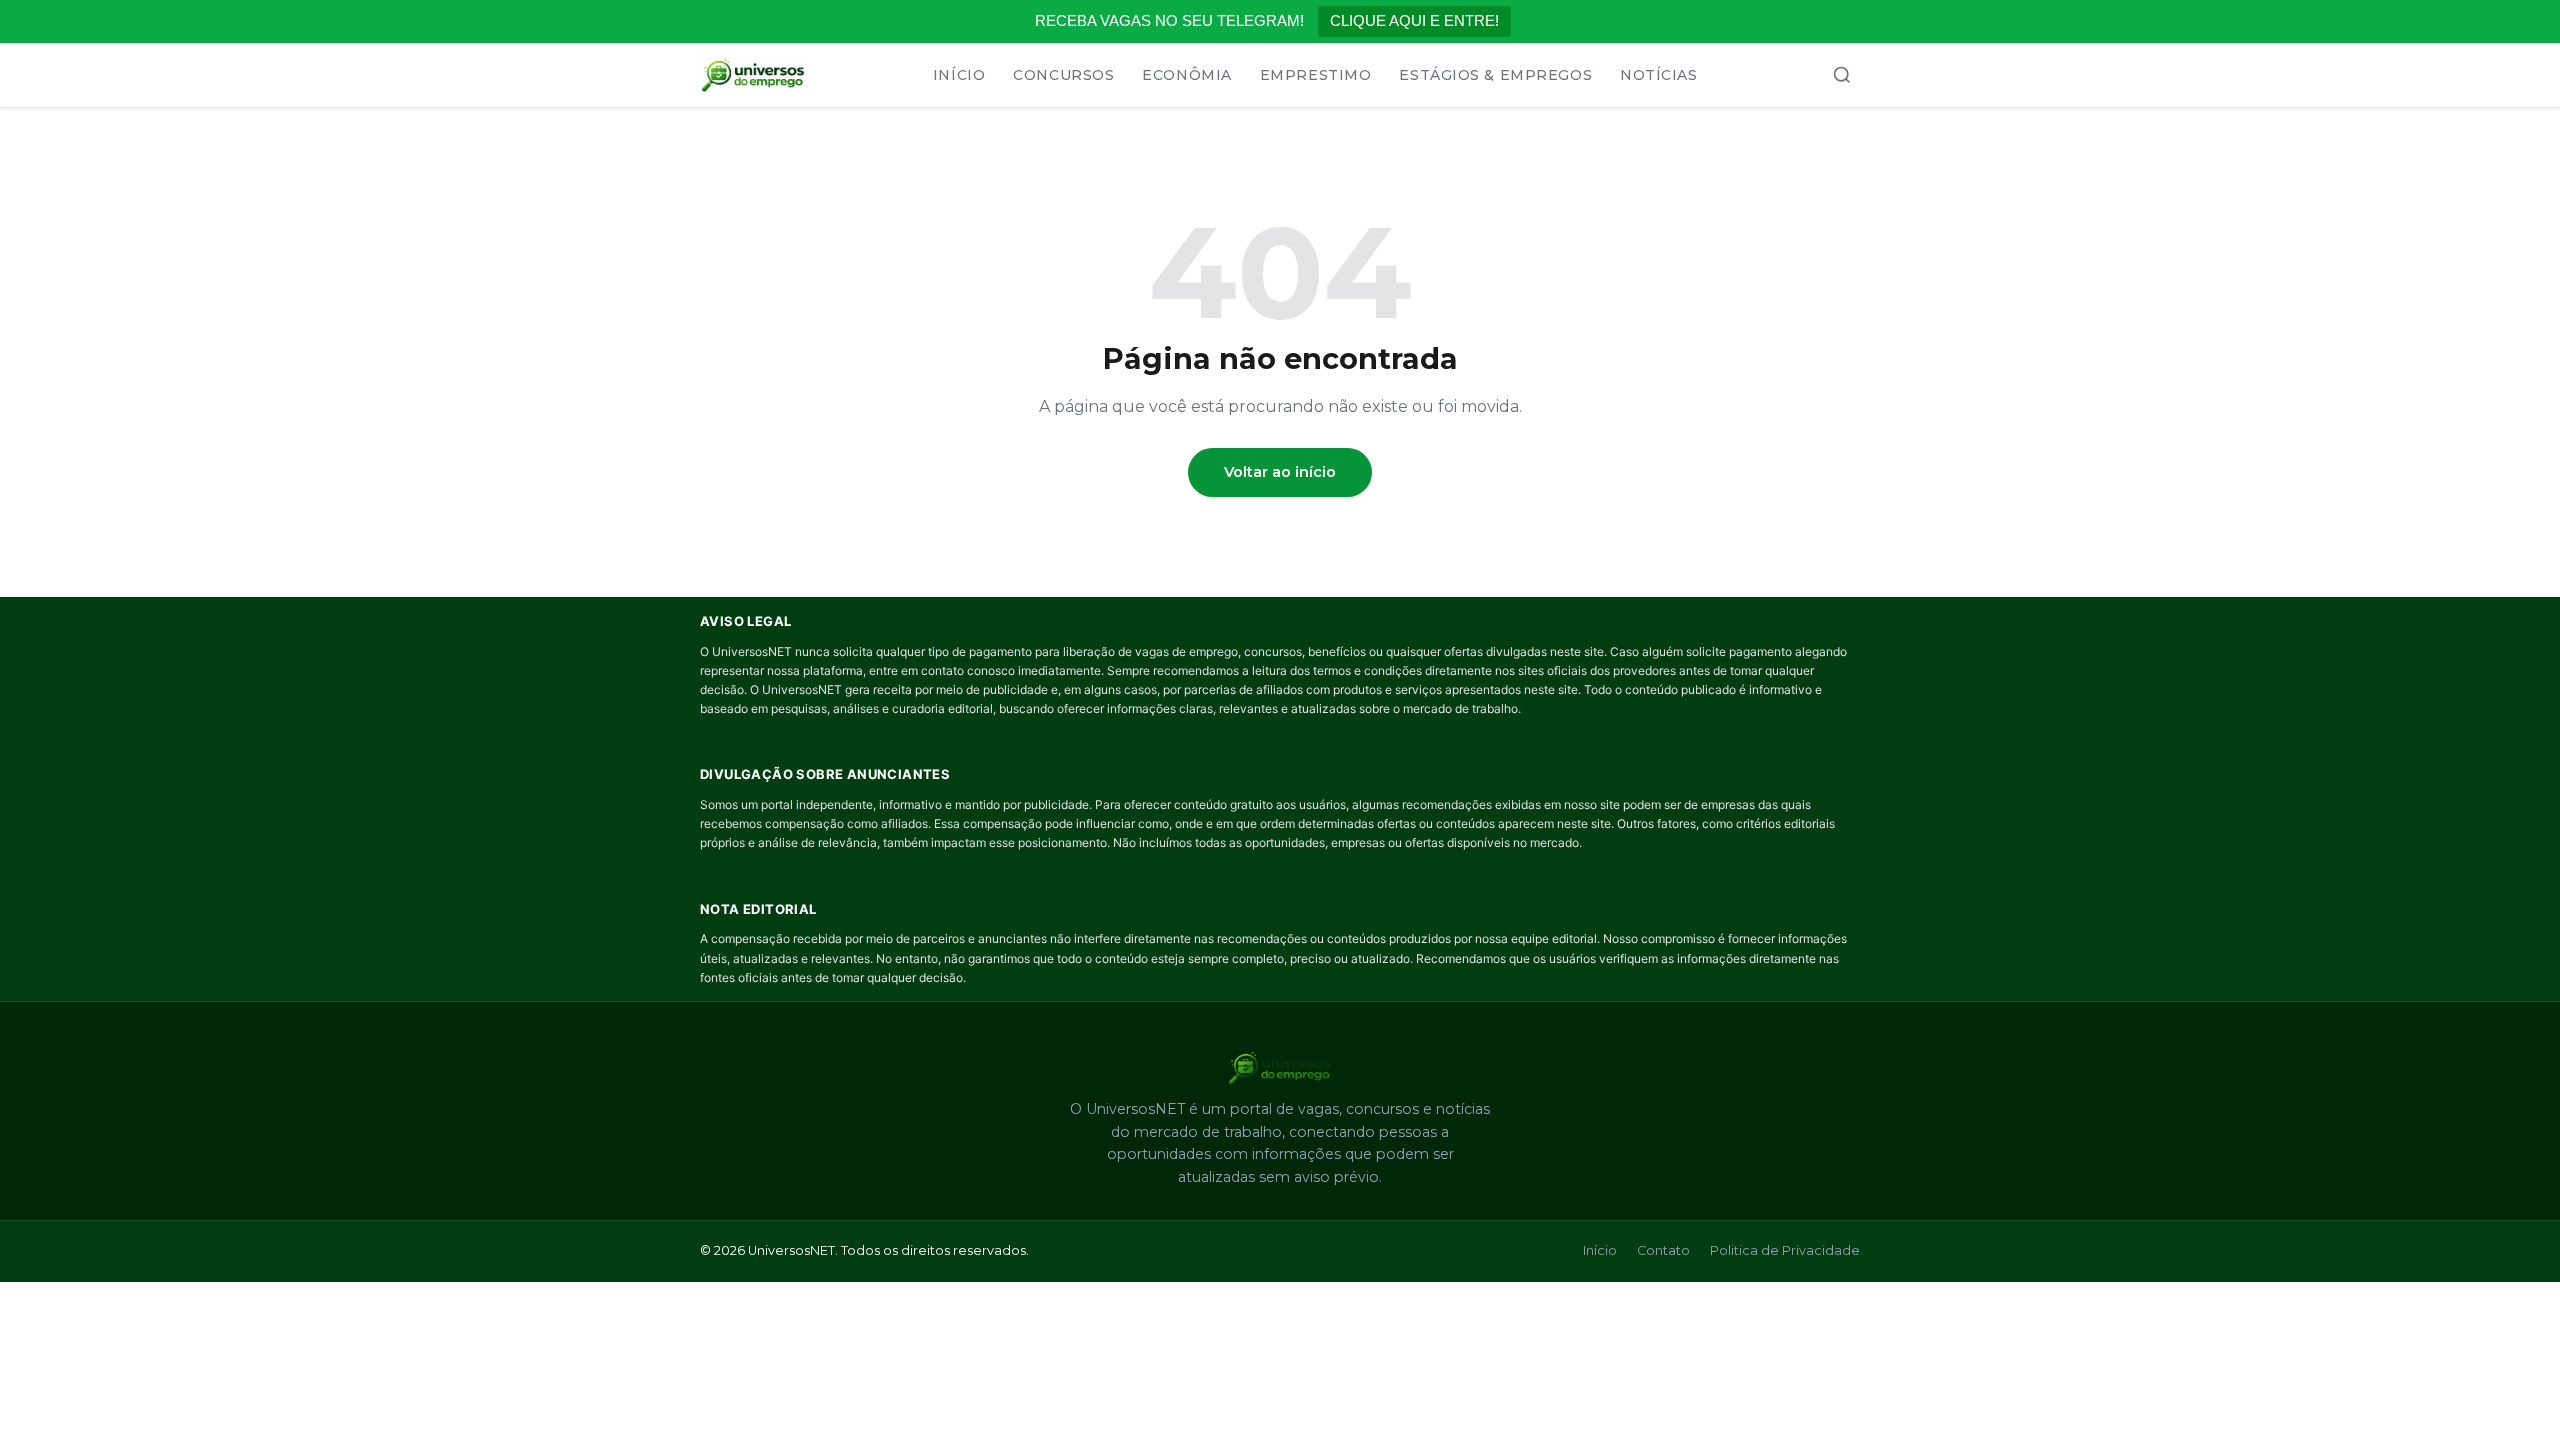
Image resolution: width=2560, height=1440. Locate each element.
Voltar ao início (1280, 472)
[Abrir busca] (1842, 75)
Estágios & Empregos (1495, 75)
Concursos (1063, 75)
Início (959, 75)
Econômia (1186, 75)
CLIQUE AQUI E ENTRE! (1414, 20)
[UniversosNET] (753, 75)
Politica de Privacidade (1785, 1250)
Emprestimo (1316, 75)
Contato (1663, 1250)
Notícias (1658, 75)
